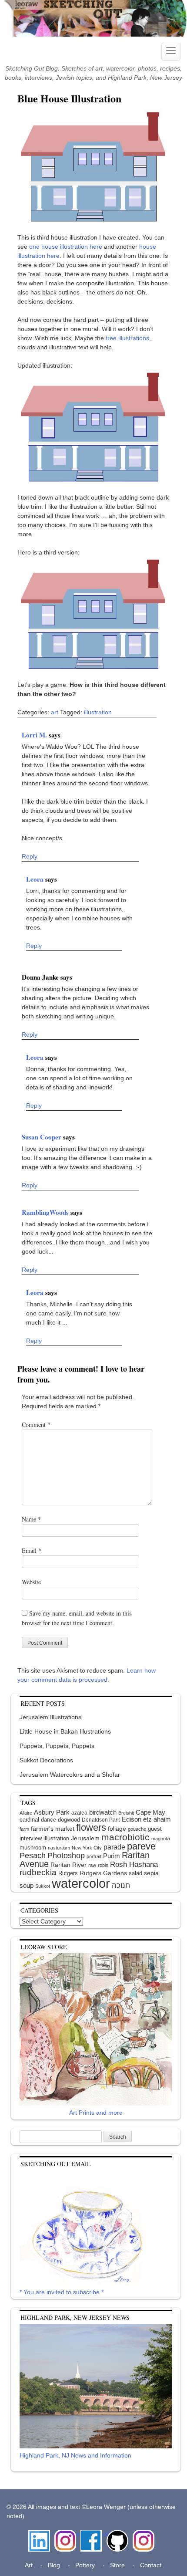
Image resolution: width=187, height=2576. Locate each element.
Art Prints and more (96, 2113)
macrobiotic (125, 1837)
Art (29, 2565)
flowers (91, 1827)
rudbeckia (38, 1872)
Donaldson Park (101, 1820)
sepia (151, 1873)
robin (103, 1865)
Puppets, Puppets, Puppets (57, 1746)
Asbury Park (52, 1812)
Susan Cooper (42, 1137)
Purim (112, 1856)
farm (24, 1829)
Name (31, 1519)
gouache (137, 1829)
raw (92, 1865)
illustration (98, 712)
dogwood (69, 1820)
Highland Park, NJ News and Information (75, 2455)
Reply (30, 856)
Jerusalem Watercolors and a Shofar (70, 1775)
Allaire (26, 1813)
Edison (132, 1819)
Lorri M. (35, 735)
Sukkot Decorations (46, 1760)
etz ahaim (157, 1819)
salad (135, 1873)
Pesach (33, 1856)
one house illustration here (66, 247)
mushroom (33, 1847)
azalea (79, 1813)
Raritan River (68, 1865)
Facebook (91, 2534)
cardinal (29, 1820)
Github (116, 2534)
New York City (87, 1848)
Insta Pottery (142, 2539)
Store (117, 2565)
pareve (141, 1846)
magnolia (161, 1839)
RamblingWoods (46, 1212)
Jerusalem (85, 1838)
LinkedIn (39, 2534)
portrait (94, 1856)
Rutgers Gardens (103, 1873)
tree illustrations (127, 338)
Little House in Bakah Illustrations (65, 1731)
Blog (54, 2565)
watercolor (81, 1883)
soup (27, 1885)
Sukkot (43, 1886)
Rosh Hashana (134, 1864)
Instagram (65, 2534)
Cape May (150, 1812)
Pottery (85, 2565)
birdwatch (103, 1812)
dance (48, 1820)
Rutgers (68, 1873)
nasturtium (59, 1848)
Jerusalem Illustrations (50, 1717)
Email (32, 1550)
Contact (151, 2565)
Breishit (126, 1813)
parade (114, 1847)
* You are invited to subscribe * (62, 2292)
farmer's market (53, 1829)
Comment (36, 1425)
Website (31, 1582)
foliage (117, 1829)
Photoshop (66, 1856)
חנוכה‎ (121, 1885)
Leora (36, 879)
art (55, 712)
